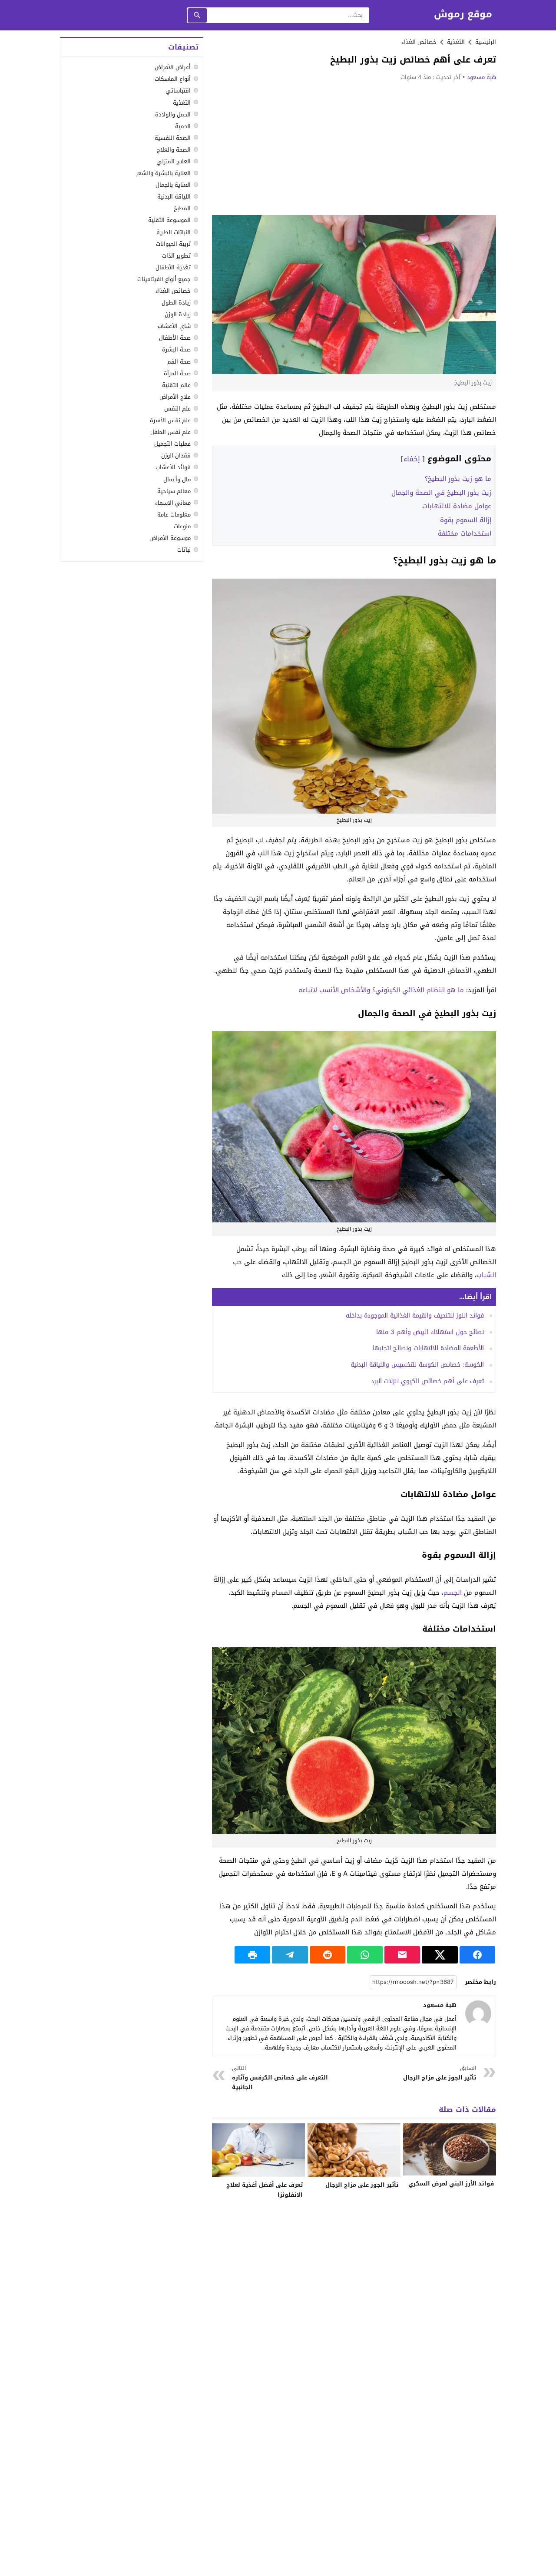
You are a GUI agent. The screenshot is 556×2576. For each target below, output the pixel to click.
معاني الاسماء (173, 502)
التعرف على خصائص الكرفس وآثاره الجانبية (280, 2078)
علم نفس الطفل (170, 432)
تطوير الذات (176, 255)
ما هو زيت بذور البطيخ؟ (458, 479)
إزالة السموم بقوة (466, 520)
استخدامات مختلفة (465, 533)
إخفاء (412, 459)
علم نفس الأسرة (170, 420)
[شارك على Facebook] (477, 1955)
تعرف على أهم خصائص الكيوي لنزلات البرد (427, 1381)
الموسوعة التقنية (169, 220)
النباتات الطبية (174, 232)
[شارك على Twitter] (440, 1955)
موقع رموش (463, 15)
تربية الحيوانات (173, 243)
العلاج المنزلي (174, 161)
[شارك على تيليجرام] (290, 1955)
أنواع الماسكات (173, 79)
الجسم (453, 1593)
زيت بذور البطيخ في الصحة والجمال (441, 493)
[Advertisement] (354, 148)
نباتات (184, 550)
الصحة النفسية (173, 137)
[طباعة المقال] (252, 1955)
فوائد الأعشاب (173, 467)
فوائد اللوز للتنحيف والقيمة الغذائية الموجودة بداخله (415, 1316)
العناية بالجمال (173, 185)
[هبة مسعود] (478, 2013)
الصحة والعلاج (174, 150)
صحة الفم (179, 361)
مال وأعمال (177, 479)
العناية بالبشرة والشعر (163, 173)
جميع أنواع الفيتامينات (164, 279)
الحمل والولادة (173, 114)
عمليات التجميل (172, 444)
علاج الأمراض (175, 397)
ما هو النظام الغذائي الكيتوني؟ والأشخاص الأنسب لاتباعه (381, 990)
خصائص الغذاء (419, 42)
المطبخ (182, 208)
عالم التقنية (176, 385)
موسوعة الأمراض (170, 538)
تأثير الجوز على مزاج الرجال (440, 2073)
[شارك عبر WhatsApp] (365, 1955)
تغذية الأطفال (173, 267)
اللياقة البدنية (174, 197)
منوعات (182, 526)
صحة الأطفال (175, 338)
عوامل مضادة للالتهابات (457, 506)
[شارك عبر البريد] (402, 1955)
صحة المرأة (177, 373)
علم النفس (177, 409)
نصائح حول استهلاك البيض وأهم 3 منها (430, 1332)
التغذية (182, 102)
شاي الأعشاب (174, 326)
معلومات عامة (174, 514)
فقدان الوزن (176, 455)
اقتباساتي (178, 91)
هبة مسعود (482, 77)
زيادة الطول (176, 303)
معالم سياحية (174, 491)
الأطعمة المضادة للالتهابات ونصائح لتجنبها (428, 1348)
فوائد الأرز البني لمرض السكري (451, 2184)
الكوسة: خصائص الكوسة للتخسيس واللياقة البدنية (417, 1365)
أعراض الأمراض (173, 67)
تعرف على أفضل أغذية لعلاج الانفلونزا (265, 2190)
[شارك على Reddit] (328, 1955)
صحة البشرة (176, 349)
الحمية (183, 126)
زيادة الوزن (178, 314)
